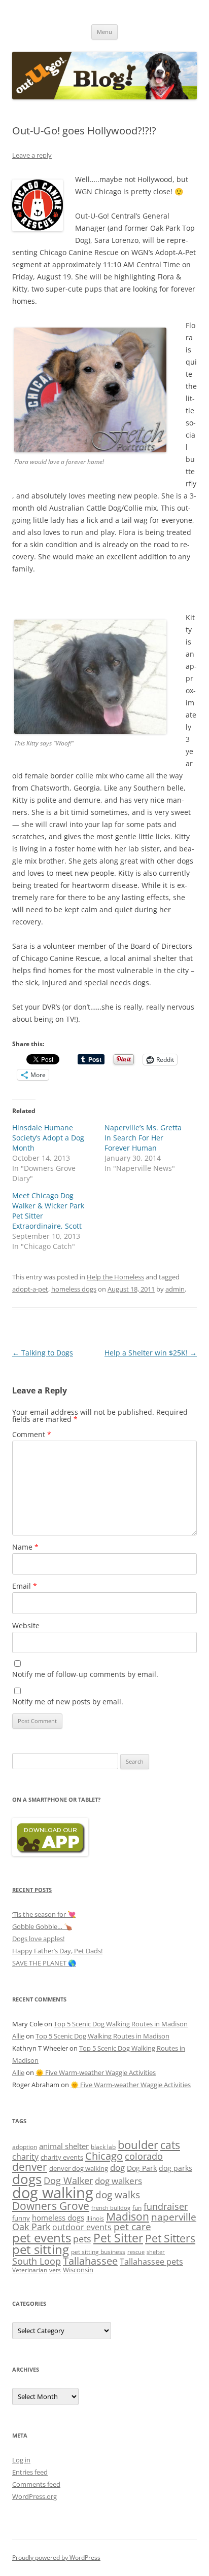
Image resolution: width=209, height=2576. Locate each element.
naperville (174, 2217)
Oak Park (31, 2227)
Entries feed (30, 2472)
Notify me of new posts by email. (68, 1702)
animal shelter (64, 2146)
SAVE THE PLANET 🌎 (44, 1963)
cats (170, 2145)
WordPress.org (34, 2496)
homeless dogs (74, 1289)
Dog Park (142, 2168)
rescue (136, 2252)
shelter (156, 2252)
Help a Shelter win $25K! (151, 1353)
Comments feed (36, 2484)
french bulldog (111, 2208)
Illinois (95, 2218)
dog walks (118, 2195)
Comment (32, 1434)
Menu (104, 32)
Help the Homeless (115, 1277)
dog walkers (118, 2181)
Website (26, 1625)
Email (25, 1586)
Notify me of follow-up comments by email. (85, 1674)
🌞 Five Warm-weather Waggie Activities (96, 2072)
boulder (138, 2145)
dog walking (53, 2193)
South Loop (37, 2261)
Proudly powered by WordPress (56, 2557)
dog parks (176, 2168)
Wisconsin (78, 2270)
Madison (128, 2216)
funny (21, 2218)
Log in (21, 2460)
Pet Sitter (118, 2238)
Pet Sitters (170, 2238)
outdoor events (82, 2227)
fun (137, 2207)
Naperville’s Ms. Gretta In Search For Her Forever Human (143, 1138)
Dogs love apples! (38, 1939)
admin (175, 1289)
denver (30, 2167)
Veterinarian (30, 2270)
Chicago (104, 2156)
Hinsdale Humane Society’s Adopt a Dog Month (48, 1138)
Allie (18, 2036)
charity (25, 2157)
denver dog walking (79, 2168)
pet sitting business (98, 2251)
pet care (132, 2227)
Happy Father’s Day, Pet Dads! (57, 1951)
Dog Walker (68, 2180)
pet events (42, 2238)
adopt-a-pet (30, 1289)
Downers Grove (51, 2206)
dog (117, 2168)
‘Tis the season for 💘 (44, 1914)
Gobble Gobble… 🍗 (42, 1926)
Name (25, 1547)
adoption (25, 2146)
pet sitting (41, 2249)
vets (55, 2270)
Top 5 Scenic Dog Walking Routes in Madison (121, 2024)
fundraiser (166, 2206)
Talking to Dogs (43, 1353)
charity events (62, 2157)
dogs (27, 2179)
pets (82, 2239)
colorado (144, 2156)
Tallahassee (90, 2261)
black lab (103, 2146)
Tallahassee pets (151, 2262)
